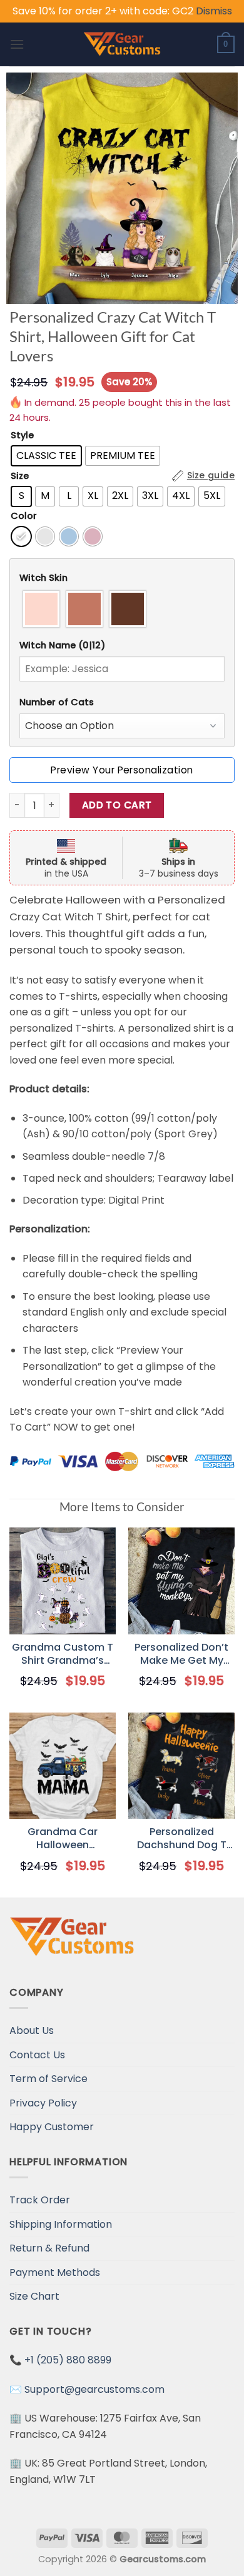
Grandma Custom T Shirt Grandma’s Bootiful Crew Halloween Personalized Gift (63, 1654)
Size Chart (34, 2296)
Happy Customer (52, 2127)
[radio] (46, 456)
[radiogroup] (122, 609)
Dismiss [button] (214, 11)
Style (22, 435)
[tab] (122, 578)
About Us (32, 2030)
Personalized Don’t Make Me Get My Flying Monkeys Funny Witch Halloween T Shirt (181, 1654)
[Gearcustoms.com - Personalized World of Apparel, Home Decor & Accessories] (122, 44)
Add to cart (117, 805)
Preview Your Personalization (122, 770)
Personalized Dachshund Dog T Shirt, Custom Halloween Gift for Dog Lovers (182, 1839)
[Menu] (17, 44)
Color (24, 516)
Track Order (40, 2200)
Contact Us (37, 2055)
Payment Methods (55, 2272)
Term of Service (48, 2079)
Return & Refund (49, 2248)
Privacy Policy (43, 2103)
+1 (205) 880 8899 (68, 2360)
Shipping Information (61, 2224)
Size (20, 476)
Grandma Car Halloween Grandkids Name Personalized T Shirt (63, 1839)
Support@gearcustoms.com (94, 2389)
